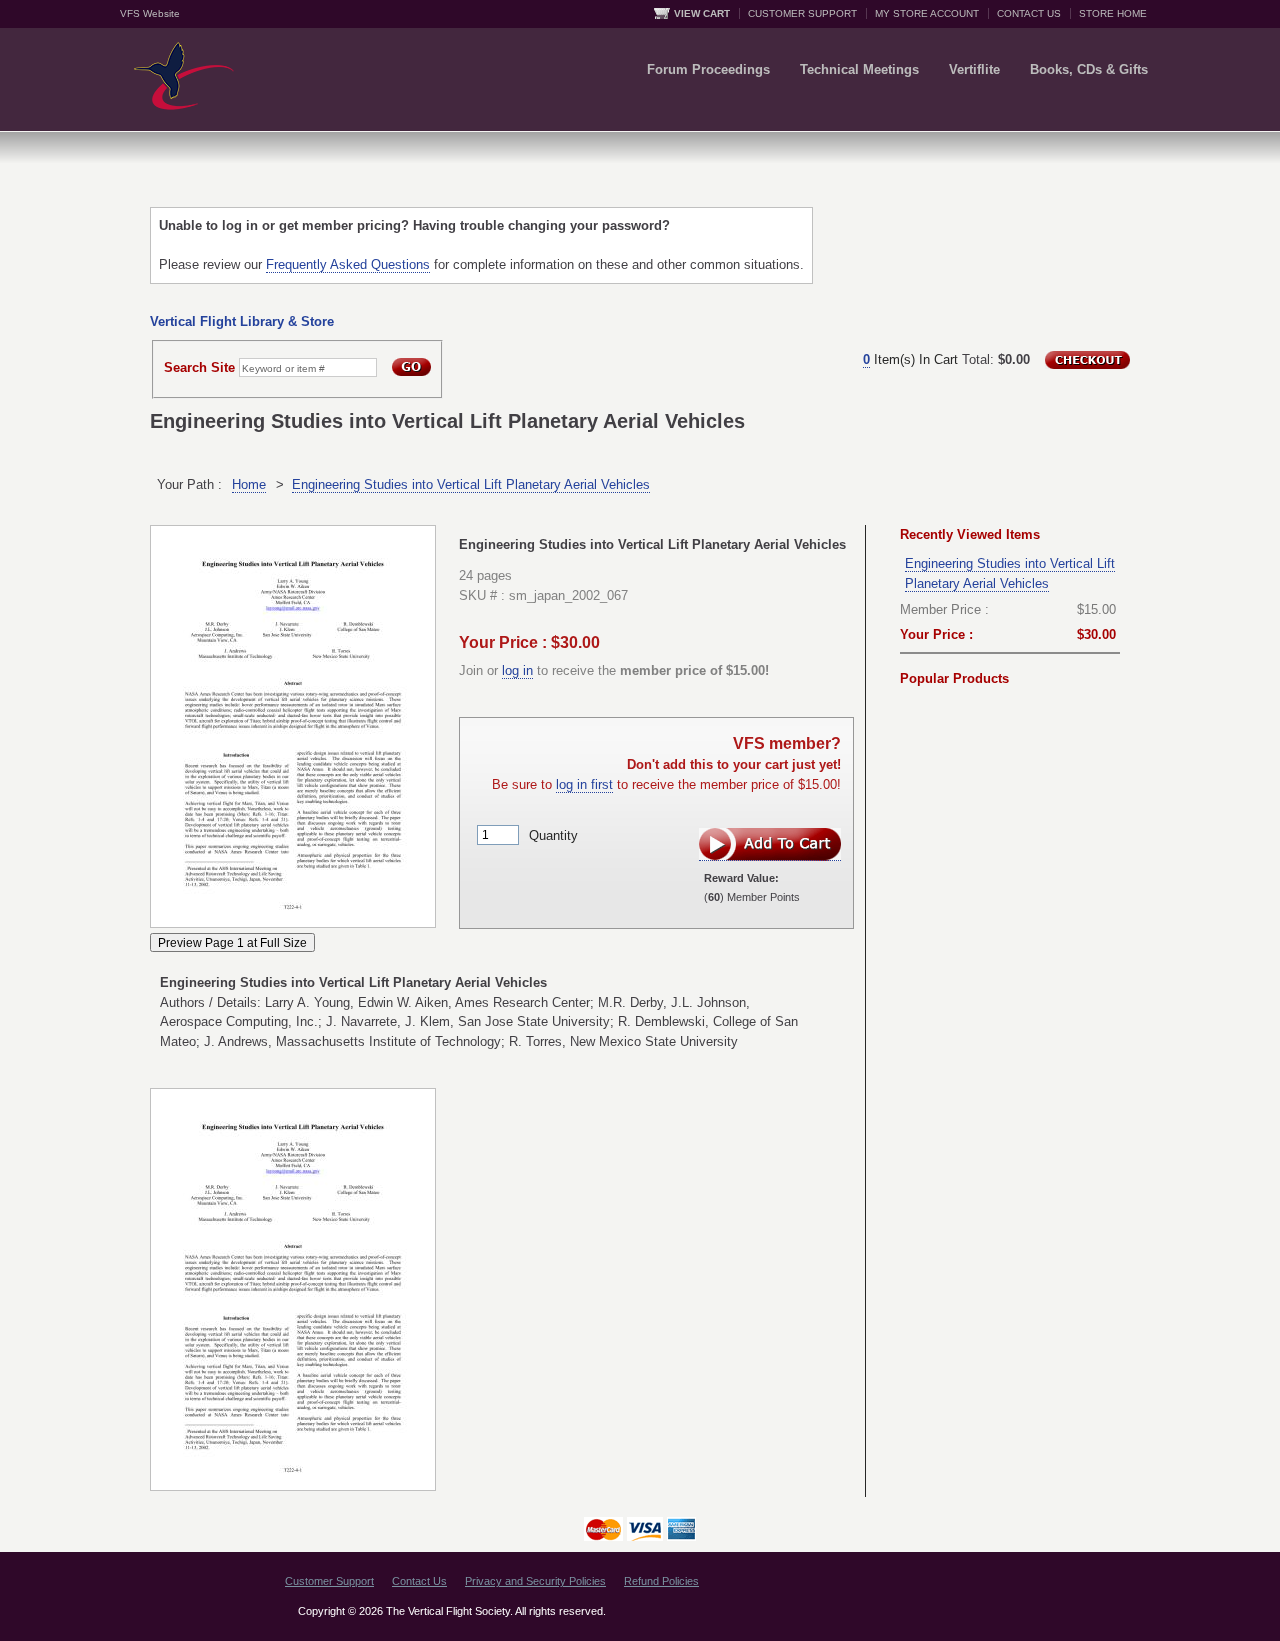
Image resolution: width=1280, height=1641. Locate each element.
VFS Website (150, 13)
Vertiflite (974, 69)
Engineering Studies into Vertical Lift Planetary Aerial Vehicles (471, 484)
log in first (584, 784)
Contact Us (419, 1581)
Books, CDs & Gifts (1089, 69)
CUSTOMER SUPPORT (802, 13)
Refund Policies (661, 1581)
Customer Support (329, 1581)
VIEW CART (702, 13)
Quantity (553, 834)
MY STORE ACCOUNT (927, 13)
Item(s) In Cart (910, 359)
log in (517, 670)
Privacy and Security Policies (535, 1581)
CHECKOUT (1087, 360)
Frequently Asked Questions (348, 264)
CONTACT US (1029, 13)
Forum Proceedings (708, 69)
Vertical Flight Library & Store (242, 321)
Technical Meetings (859, 69)
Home (249, 484)
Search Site (199, 367)
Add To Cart (770, 844)
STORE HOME (1113, 13)
